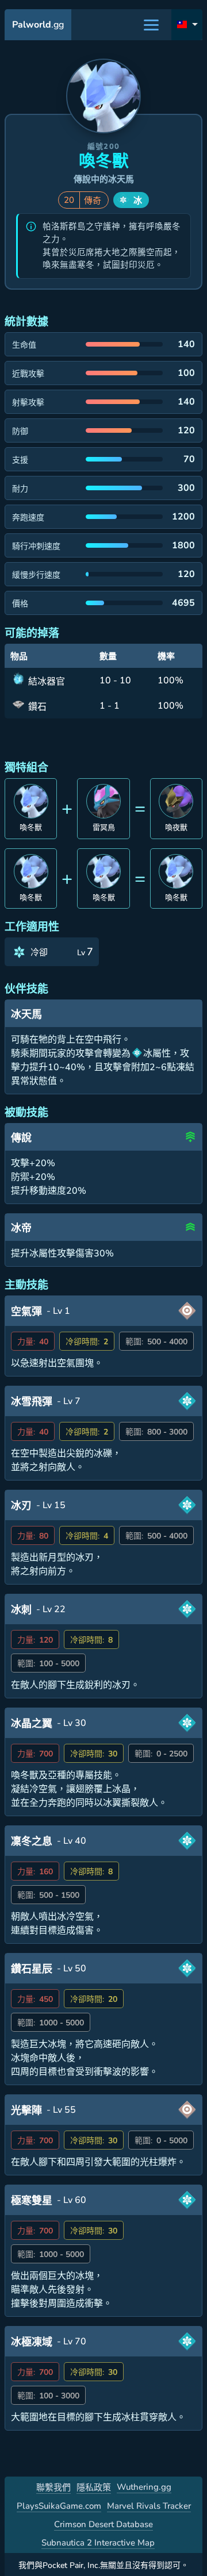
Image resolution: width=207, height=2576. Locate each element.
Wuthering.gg (144, 2487)
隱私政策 (94, 2487)
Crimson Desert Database (103, 2524)
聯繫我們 (53, 2487)
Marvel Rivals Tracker (149, 2506)
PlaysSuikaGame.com (59, 2506)
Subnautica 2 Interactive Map (98, 2543)
